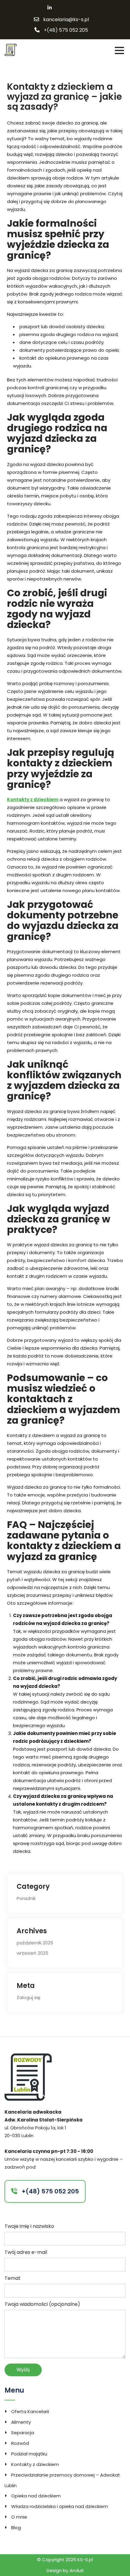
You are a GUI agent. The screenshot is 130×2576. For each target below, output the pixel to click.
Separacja (23, 2433)
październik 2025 (35, 1943)
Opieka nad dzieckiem (36, 2496)
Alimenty (21, 2422)
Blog (16, 2527)
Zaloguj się (28, 1997)
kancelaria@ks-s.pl (66, 20)
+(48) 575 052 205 (66, 30)
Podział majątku (29, 2454)
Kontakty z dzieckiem (33, 799)
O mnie (19, 2517)
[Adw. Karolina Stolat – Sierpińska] (11, 49)
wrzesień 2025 (32, 1953)
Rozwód (20, 2443)
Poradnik (26, 1898)
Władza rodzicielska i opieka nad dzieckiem (60, 2506)
